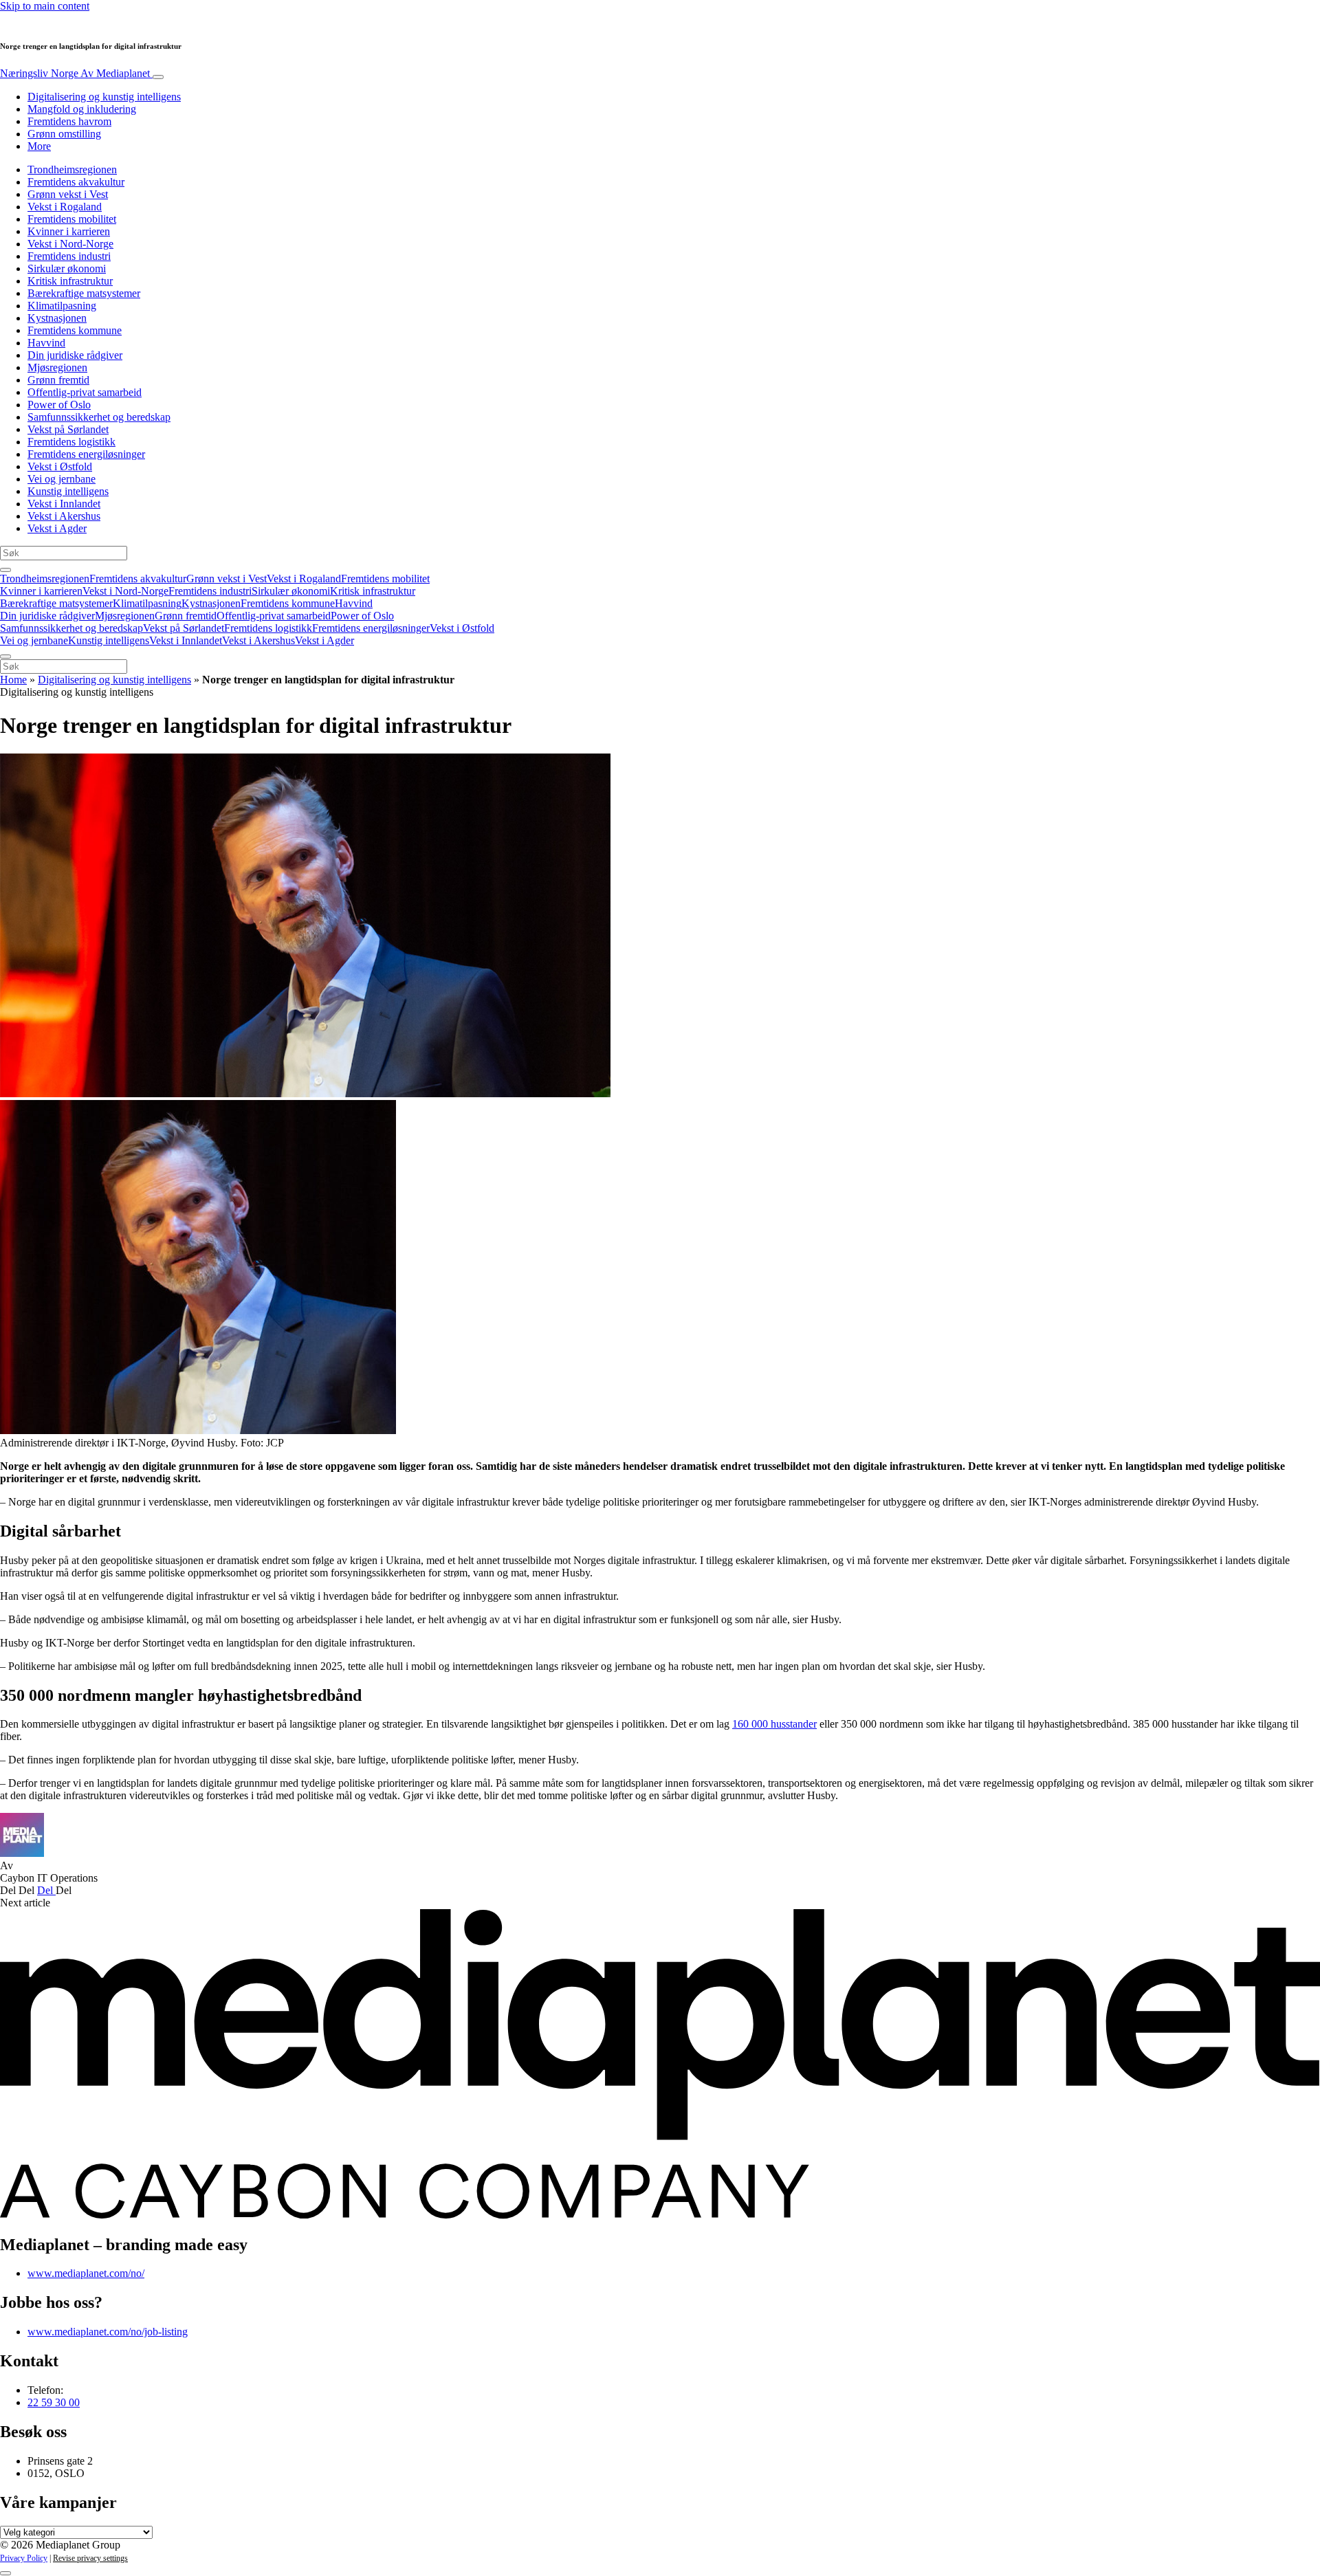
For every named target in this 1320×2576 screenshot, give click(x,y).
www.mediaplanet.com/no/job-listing (108, 2332)
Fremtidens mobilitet (72, 219)
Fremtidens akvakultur (76, 182)
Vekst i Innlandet (64, 504)
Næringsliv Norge (75, 73)
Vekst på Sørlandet (68, 429)
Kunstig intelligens (68, 491)
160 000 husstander (774, 1724)
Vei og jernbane (62, 479)
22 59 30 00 (54, 2402)
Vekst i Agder (57, 528)
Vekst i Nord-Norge (70, 244)
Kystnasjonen (57, 318)
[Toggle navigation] (158, 77)
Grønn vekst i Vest (68, 194)
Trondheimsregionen (72, 169)
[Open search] (5, 570)
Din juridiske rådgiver (75, 355)
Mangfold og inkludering (82, 109)
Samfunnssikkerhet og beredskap (99, 417)
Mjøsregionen (57, 367)
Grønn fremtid (58, 380)
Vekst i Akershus (64, 516)
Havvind (46, 343)
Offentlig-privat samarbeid (85, 392)
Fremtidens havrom (69, 121)
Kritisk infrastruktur (70, 281)
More (39, 146)
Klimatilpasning (62, 306)
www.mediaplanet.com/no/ (86, 2273)
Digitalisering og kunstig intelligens (104, 97)
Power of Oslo (59, 405)
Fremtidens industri (69, 256)
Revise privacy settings (90, 2558)
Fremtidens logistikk (71, 442)
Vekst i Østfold (60, 466)
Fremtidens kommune (75, 330)
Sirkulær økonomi (67, 268)
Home (13, 680)
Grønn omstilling (64, 134)
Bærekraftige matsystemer (84, 293)
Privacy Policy (24, 2558)
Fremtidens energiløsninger (86, 454)
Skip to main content (45, 6)
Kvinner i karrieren (69, 231)
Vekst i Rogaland (65, 207)
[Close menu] (5, 657)
